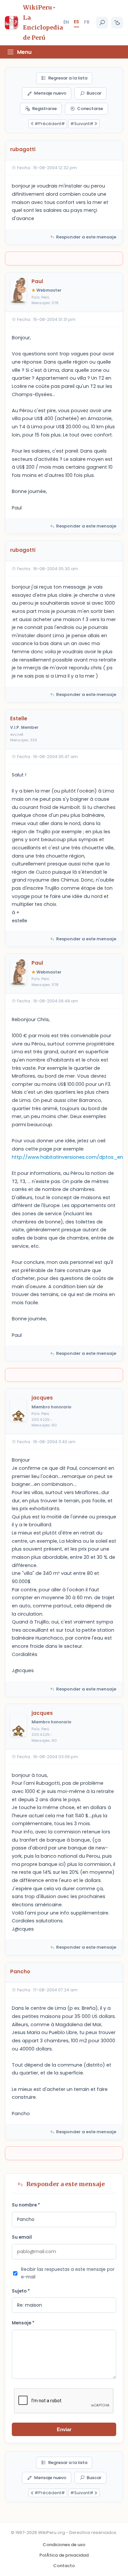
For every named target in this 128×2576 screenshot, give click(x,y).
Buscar (94, 93)
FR (87, 22)
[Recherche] (102, 23)
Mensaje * (23, 2323)
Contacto (64, 2566)
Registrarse (44, 109)
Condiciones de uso (64, 2545)
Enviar (64, 2429)
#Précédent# (50, 124)
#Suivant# (82, 124)
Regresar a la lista (68, 78)
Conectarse (90, 109)
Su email (22, 2237)
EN (66, 22)
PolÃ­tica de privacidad (64, 2555)
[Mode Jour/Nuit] (117, 23)
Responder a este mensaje (86, 237)
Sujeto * (21, 2291)
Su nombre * (26, 2205)
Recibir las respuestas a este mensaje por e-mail (68, 2273)
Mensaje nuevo (50, 93)
